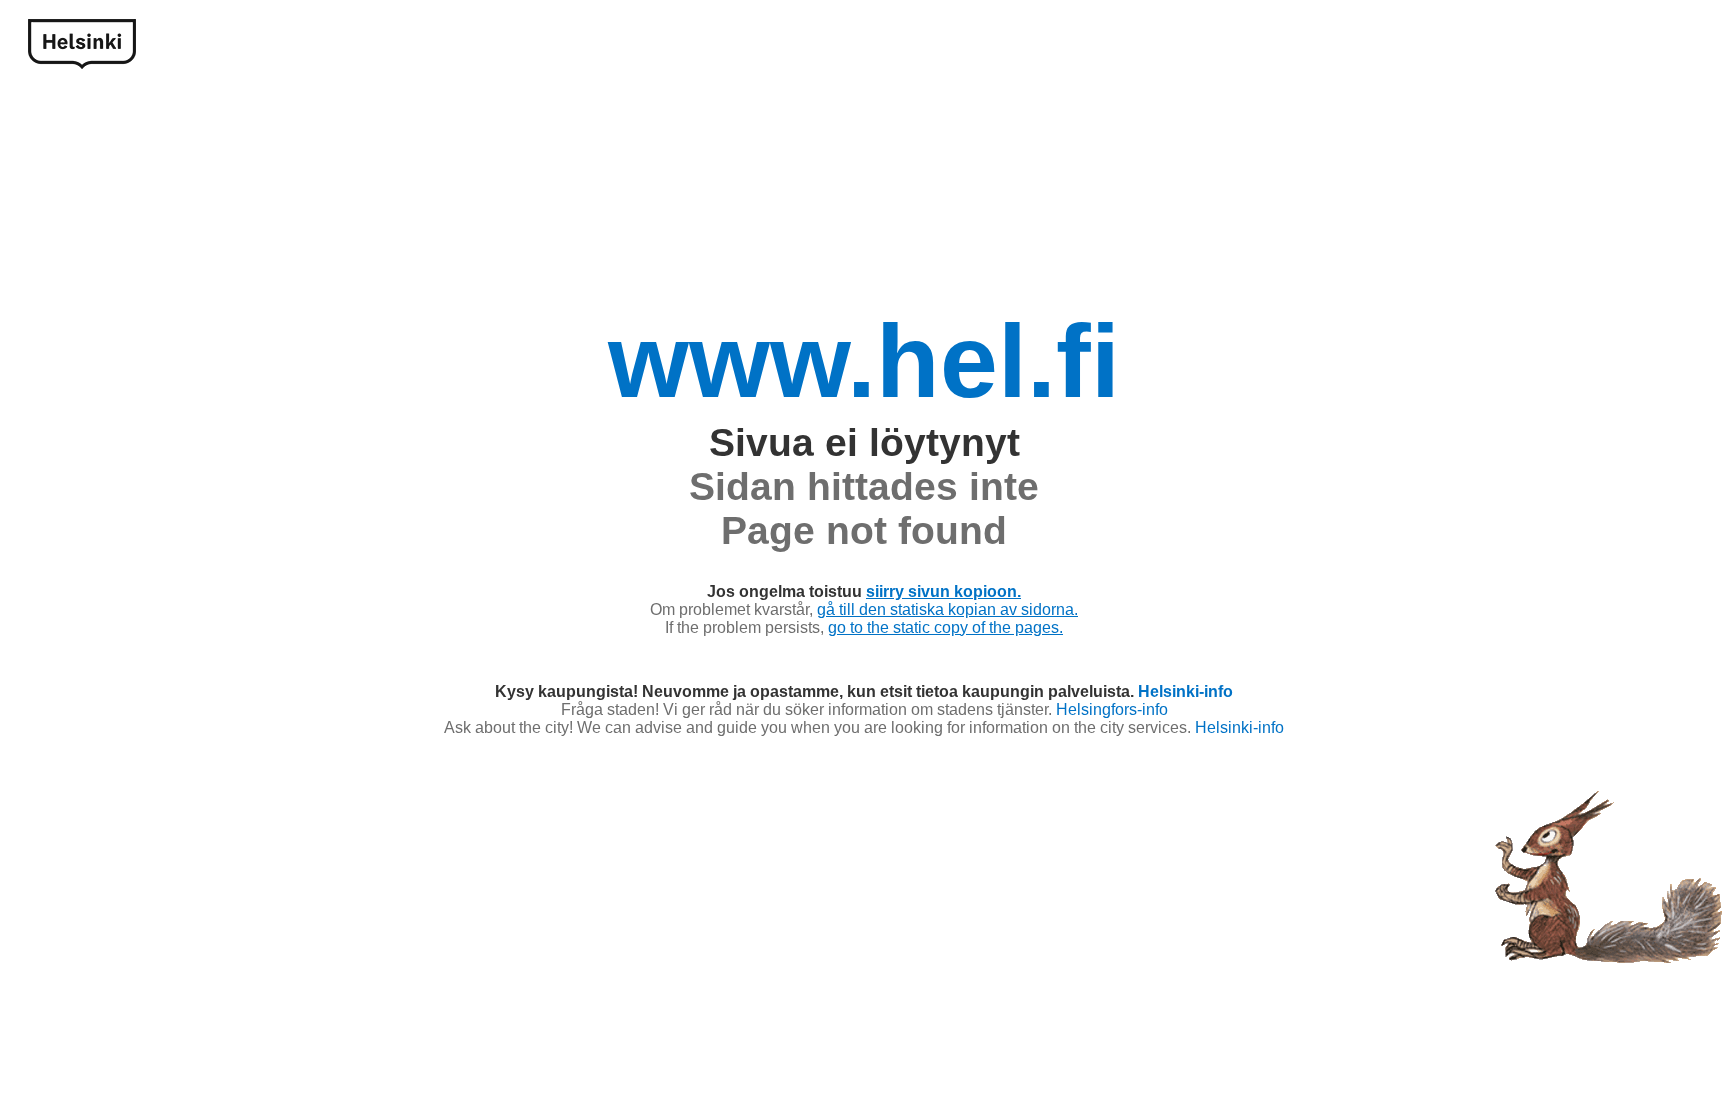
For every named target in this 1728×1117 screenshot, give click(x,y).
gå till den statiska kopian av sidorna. (947, 609)
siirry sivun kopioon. (943, 591)
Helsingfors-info (1112, 709)
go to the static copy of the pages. (945, 627)
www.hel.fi (864, 361)
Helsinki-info (1185, 691)
